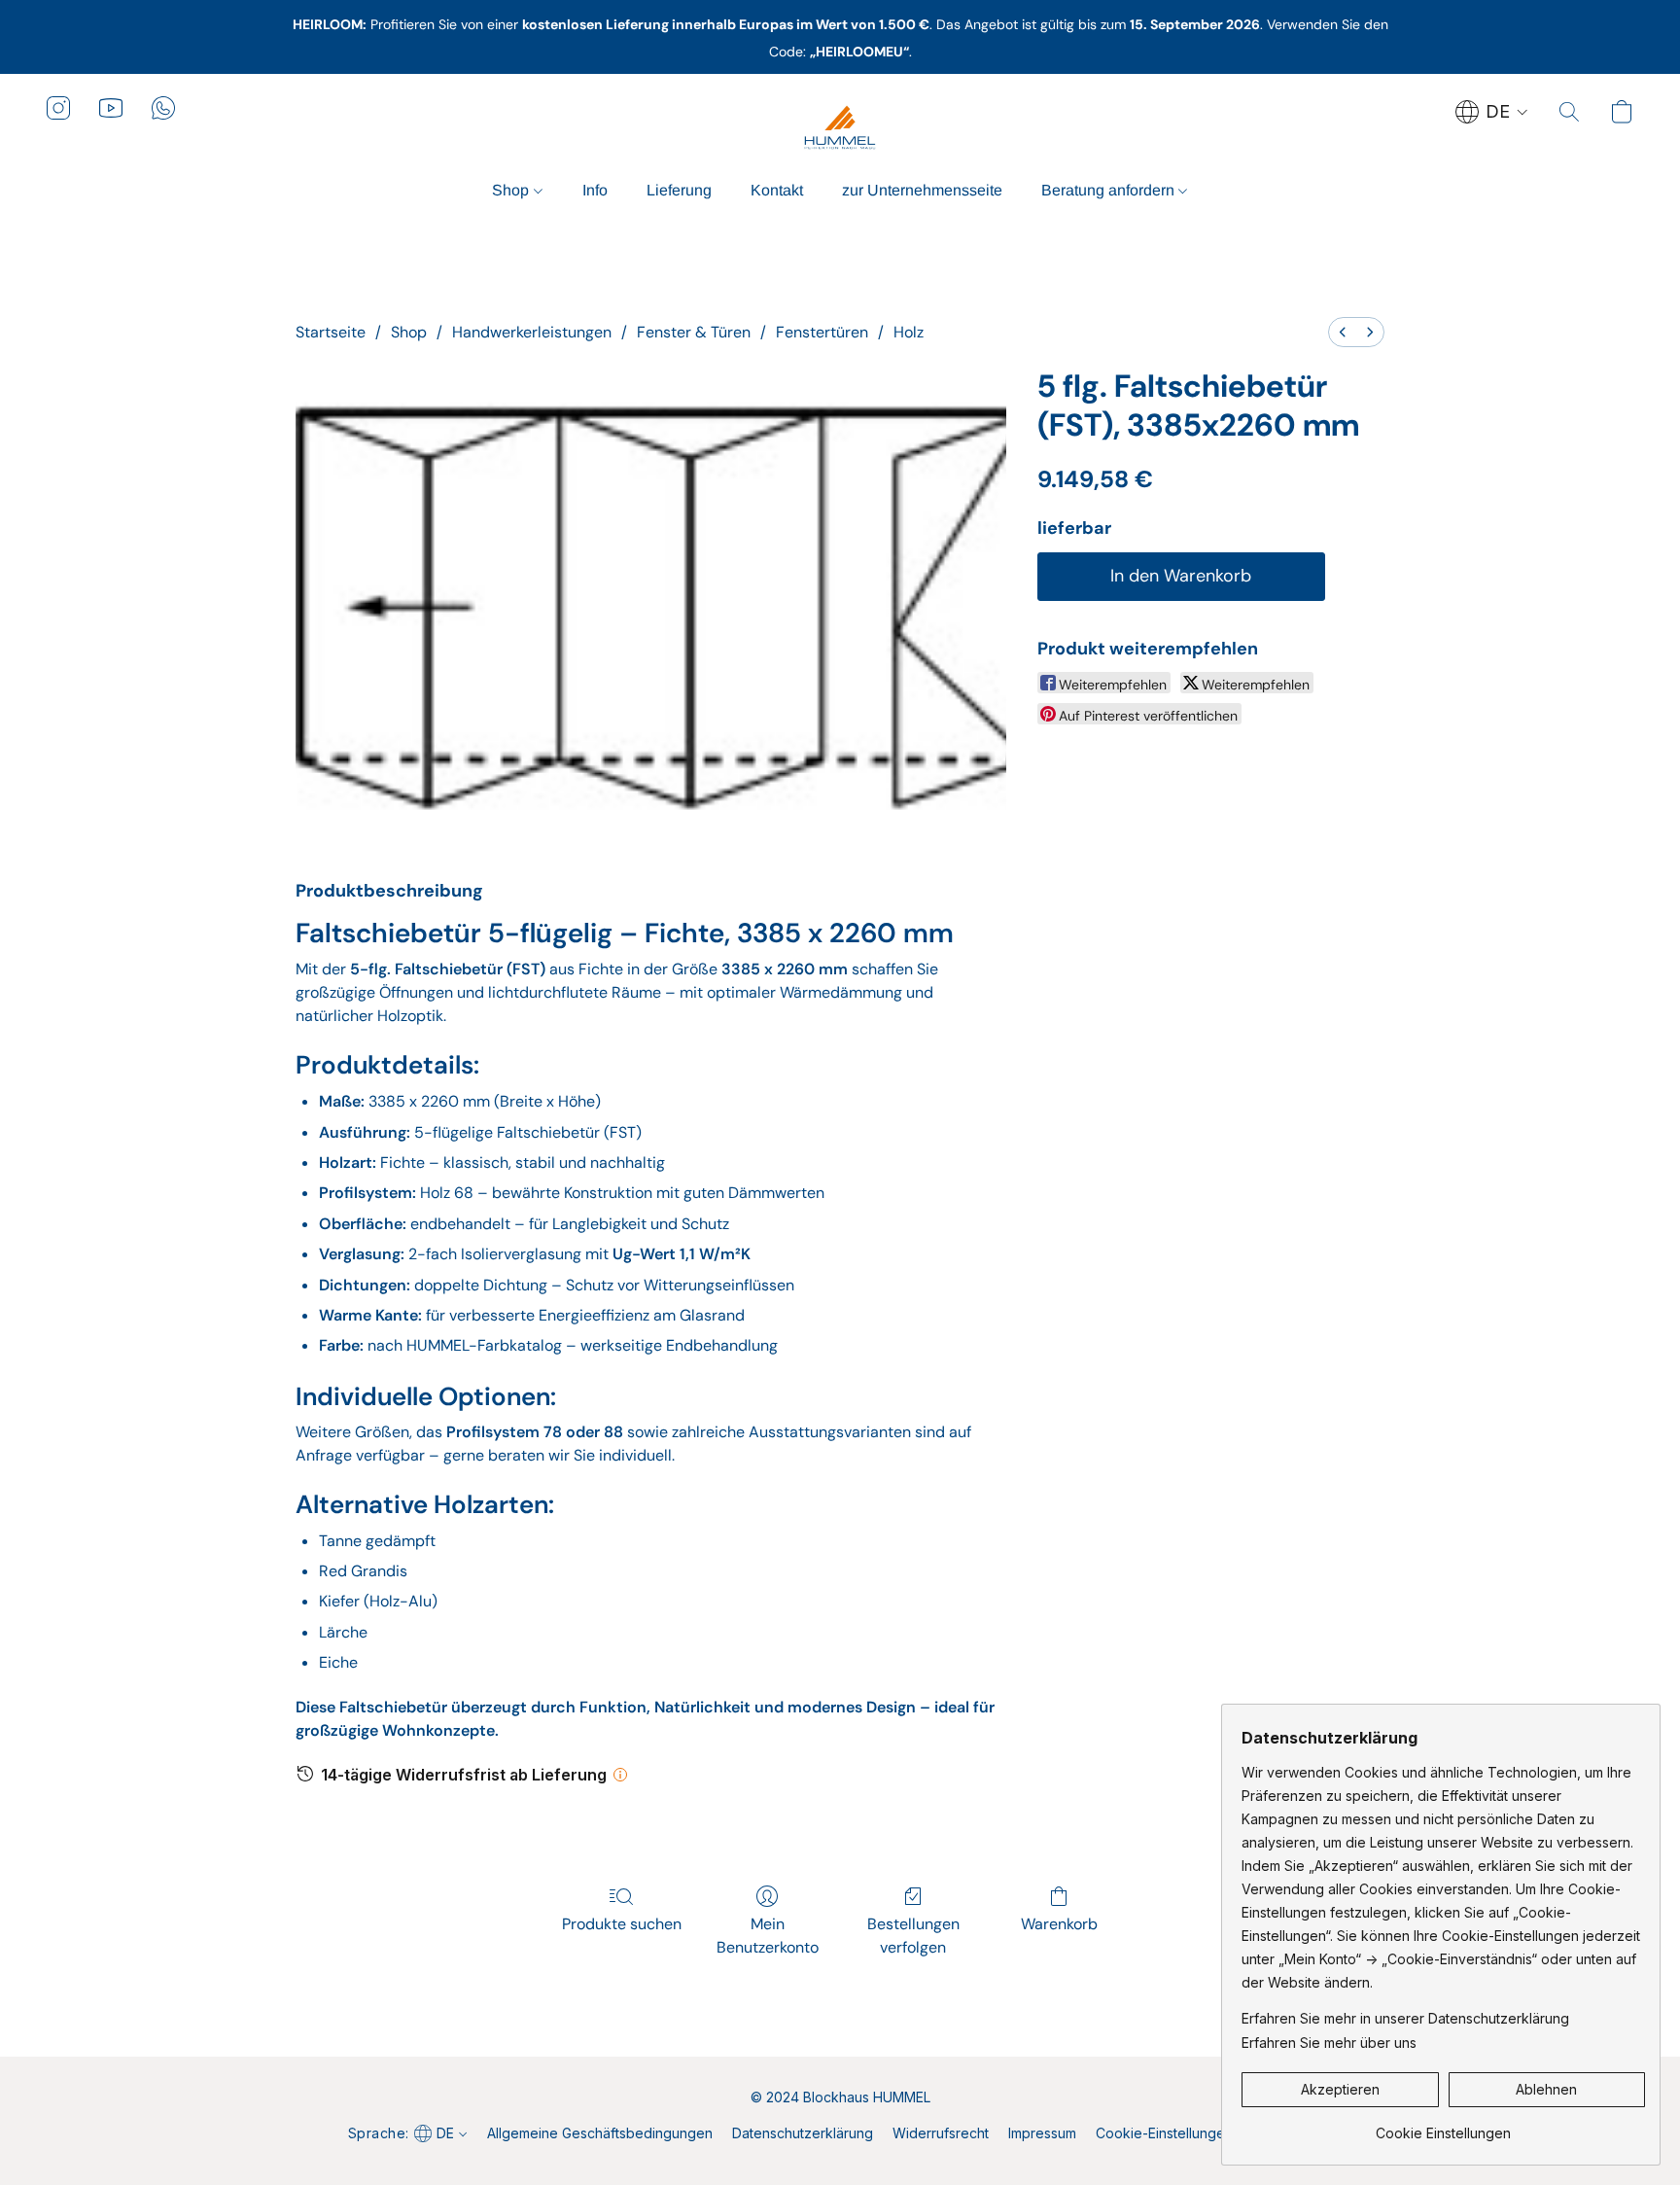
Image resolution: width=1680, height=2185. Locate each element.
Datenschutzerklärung (803, 2133)
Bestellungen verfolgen (913, 1936)
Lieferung (679, 190)
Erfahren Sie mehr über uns (1329, 2043)
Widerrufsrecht (941, 2133)
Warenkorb (1059, 1924)
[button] (840, 127)
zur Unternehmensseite (922, 190)
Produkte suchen (622, 1924)
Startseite (331, 332)
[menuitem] (1343, 332)
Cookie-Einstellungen (1164, 2133)
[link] (1443, 2126)
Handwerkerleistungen (532, 332)
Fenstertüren (822, 332)
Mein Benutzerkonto (768, 1936)
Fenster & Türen (694, 332)
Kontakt (777, 190)
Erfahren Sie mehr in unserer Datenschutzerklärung (1405, 2018)
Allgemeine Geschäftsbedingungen (600, 2133)
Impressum (1042, 2133)
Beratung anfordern (1110, 190)
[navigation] (1492, 112)
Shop (512, 190)
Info (595, 190)
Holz (909, 332)
